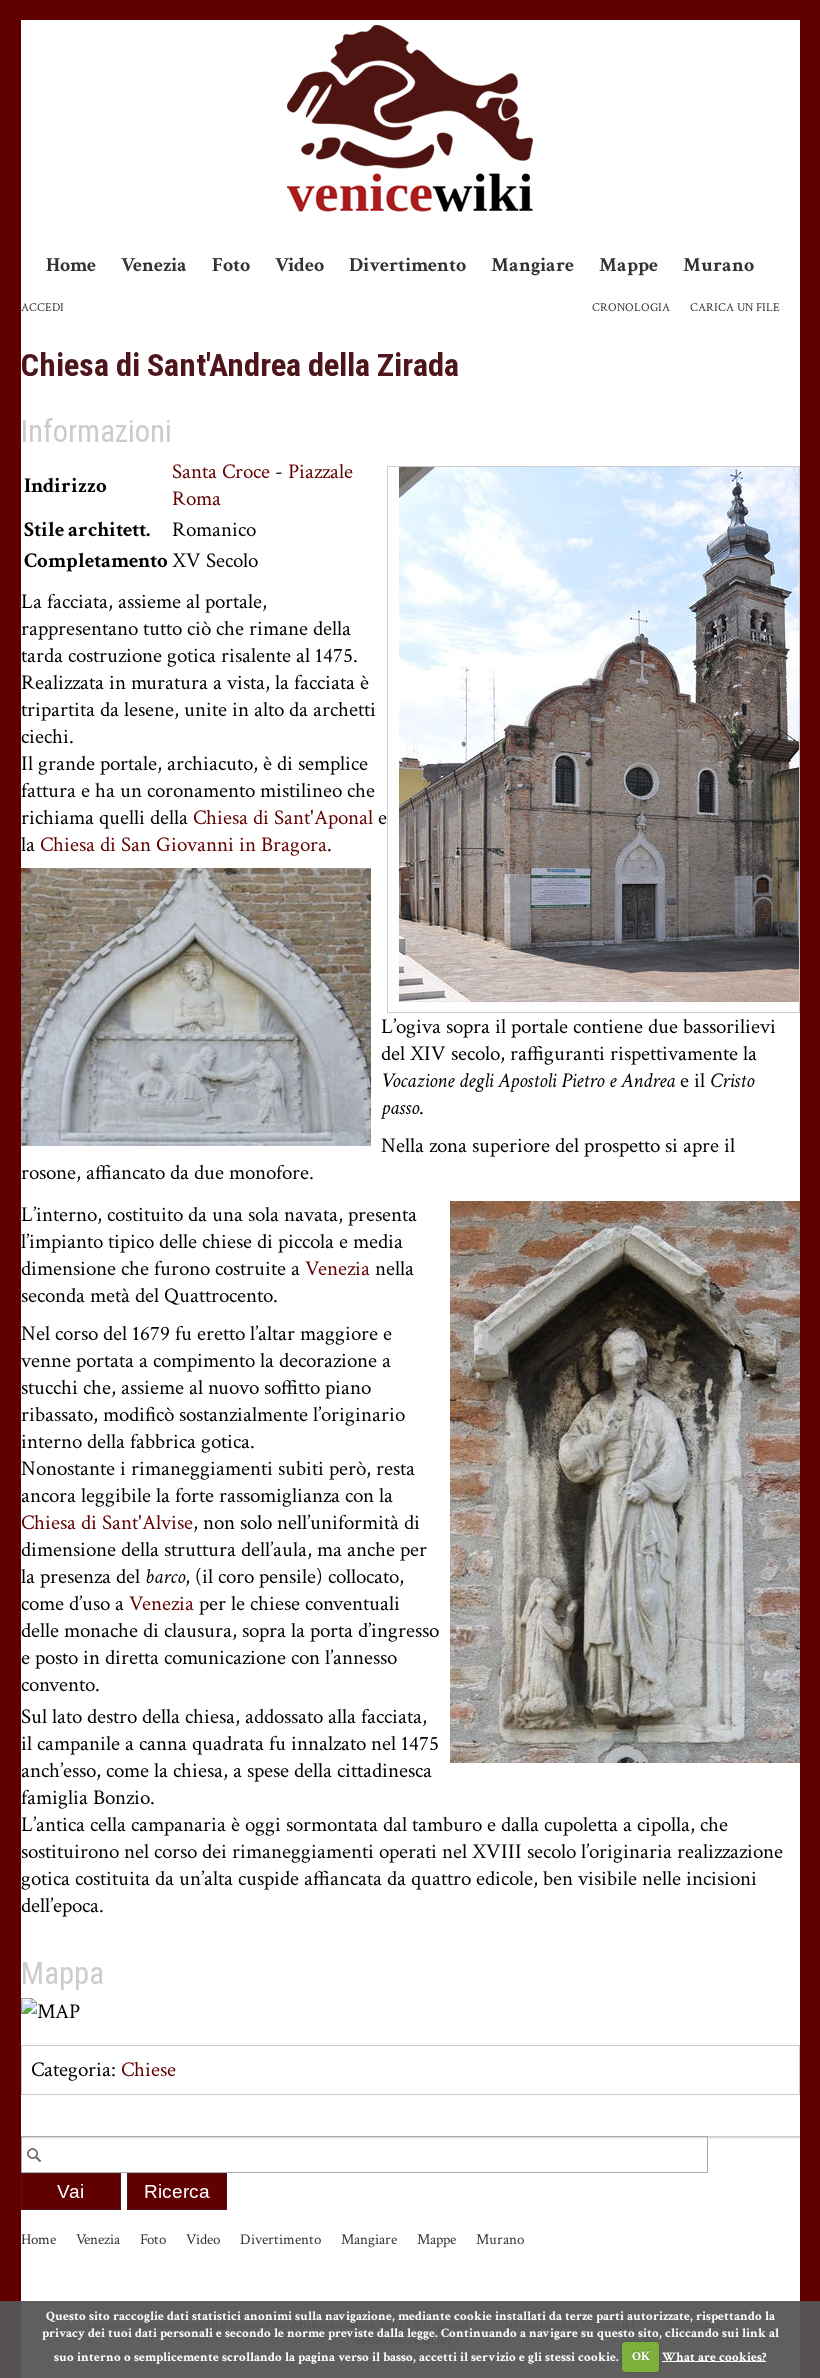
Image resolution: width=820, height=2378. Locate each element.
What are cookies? (714, 2356)
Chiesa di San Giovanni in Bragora (183, 844)
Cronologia (631, 307)
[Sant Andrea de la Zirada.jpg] (599, 732)
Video (299, 265)
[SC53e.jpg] (196, 1005)
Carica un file (735, 307)
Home (71, 265)
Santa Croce (221, 471)
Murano (718, 265)
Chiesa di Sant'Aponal (283, 817)
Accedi (42, 307)
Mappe (628, 265)
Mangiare (532, 265)
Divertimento (407, 265)
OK (641, 2356)
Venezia (154, 265)
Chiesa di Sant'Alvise (107, 1522)
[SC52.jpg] (625, 1480)
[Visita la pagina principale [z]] (410, 118)
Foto (231, 265)
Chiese (148, 2069)
